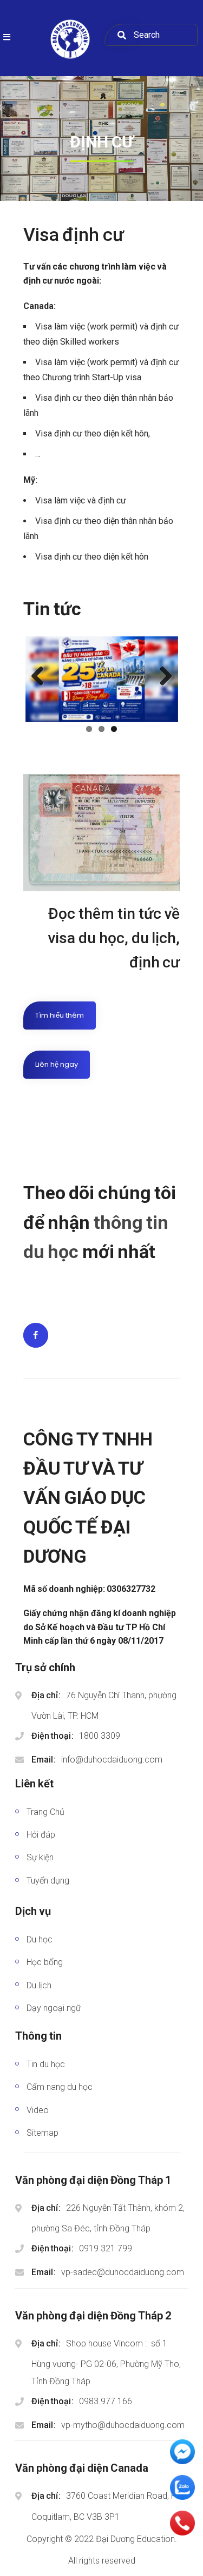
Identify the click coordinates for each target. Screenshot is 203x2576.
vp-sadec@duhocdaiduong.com (123, 2272)
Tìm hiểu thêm (60, 1015)
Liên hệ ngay (57, 1064)
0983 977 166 (106, 2401)
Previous (42, 677)
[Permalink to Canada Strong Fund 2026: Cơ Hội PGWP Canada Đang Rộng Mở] (102, 679)
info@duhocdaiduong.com (112, 1760)
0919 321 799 (106, 2248)
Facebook (36, 1335)
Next (162, 677)
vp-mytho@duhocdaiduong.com (123, 2425)
